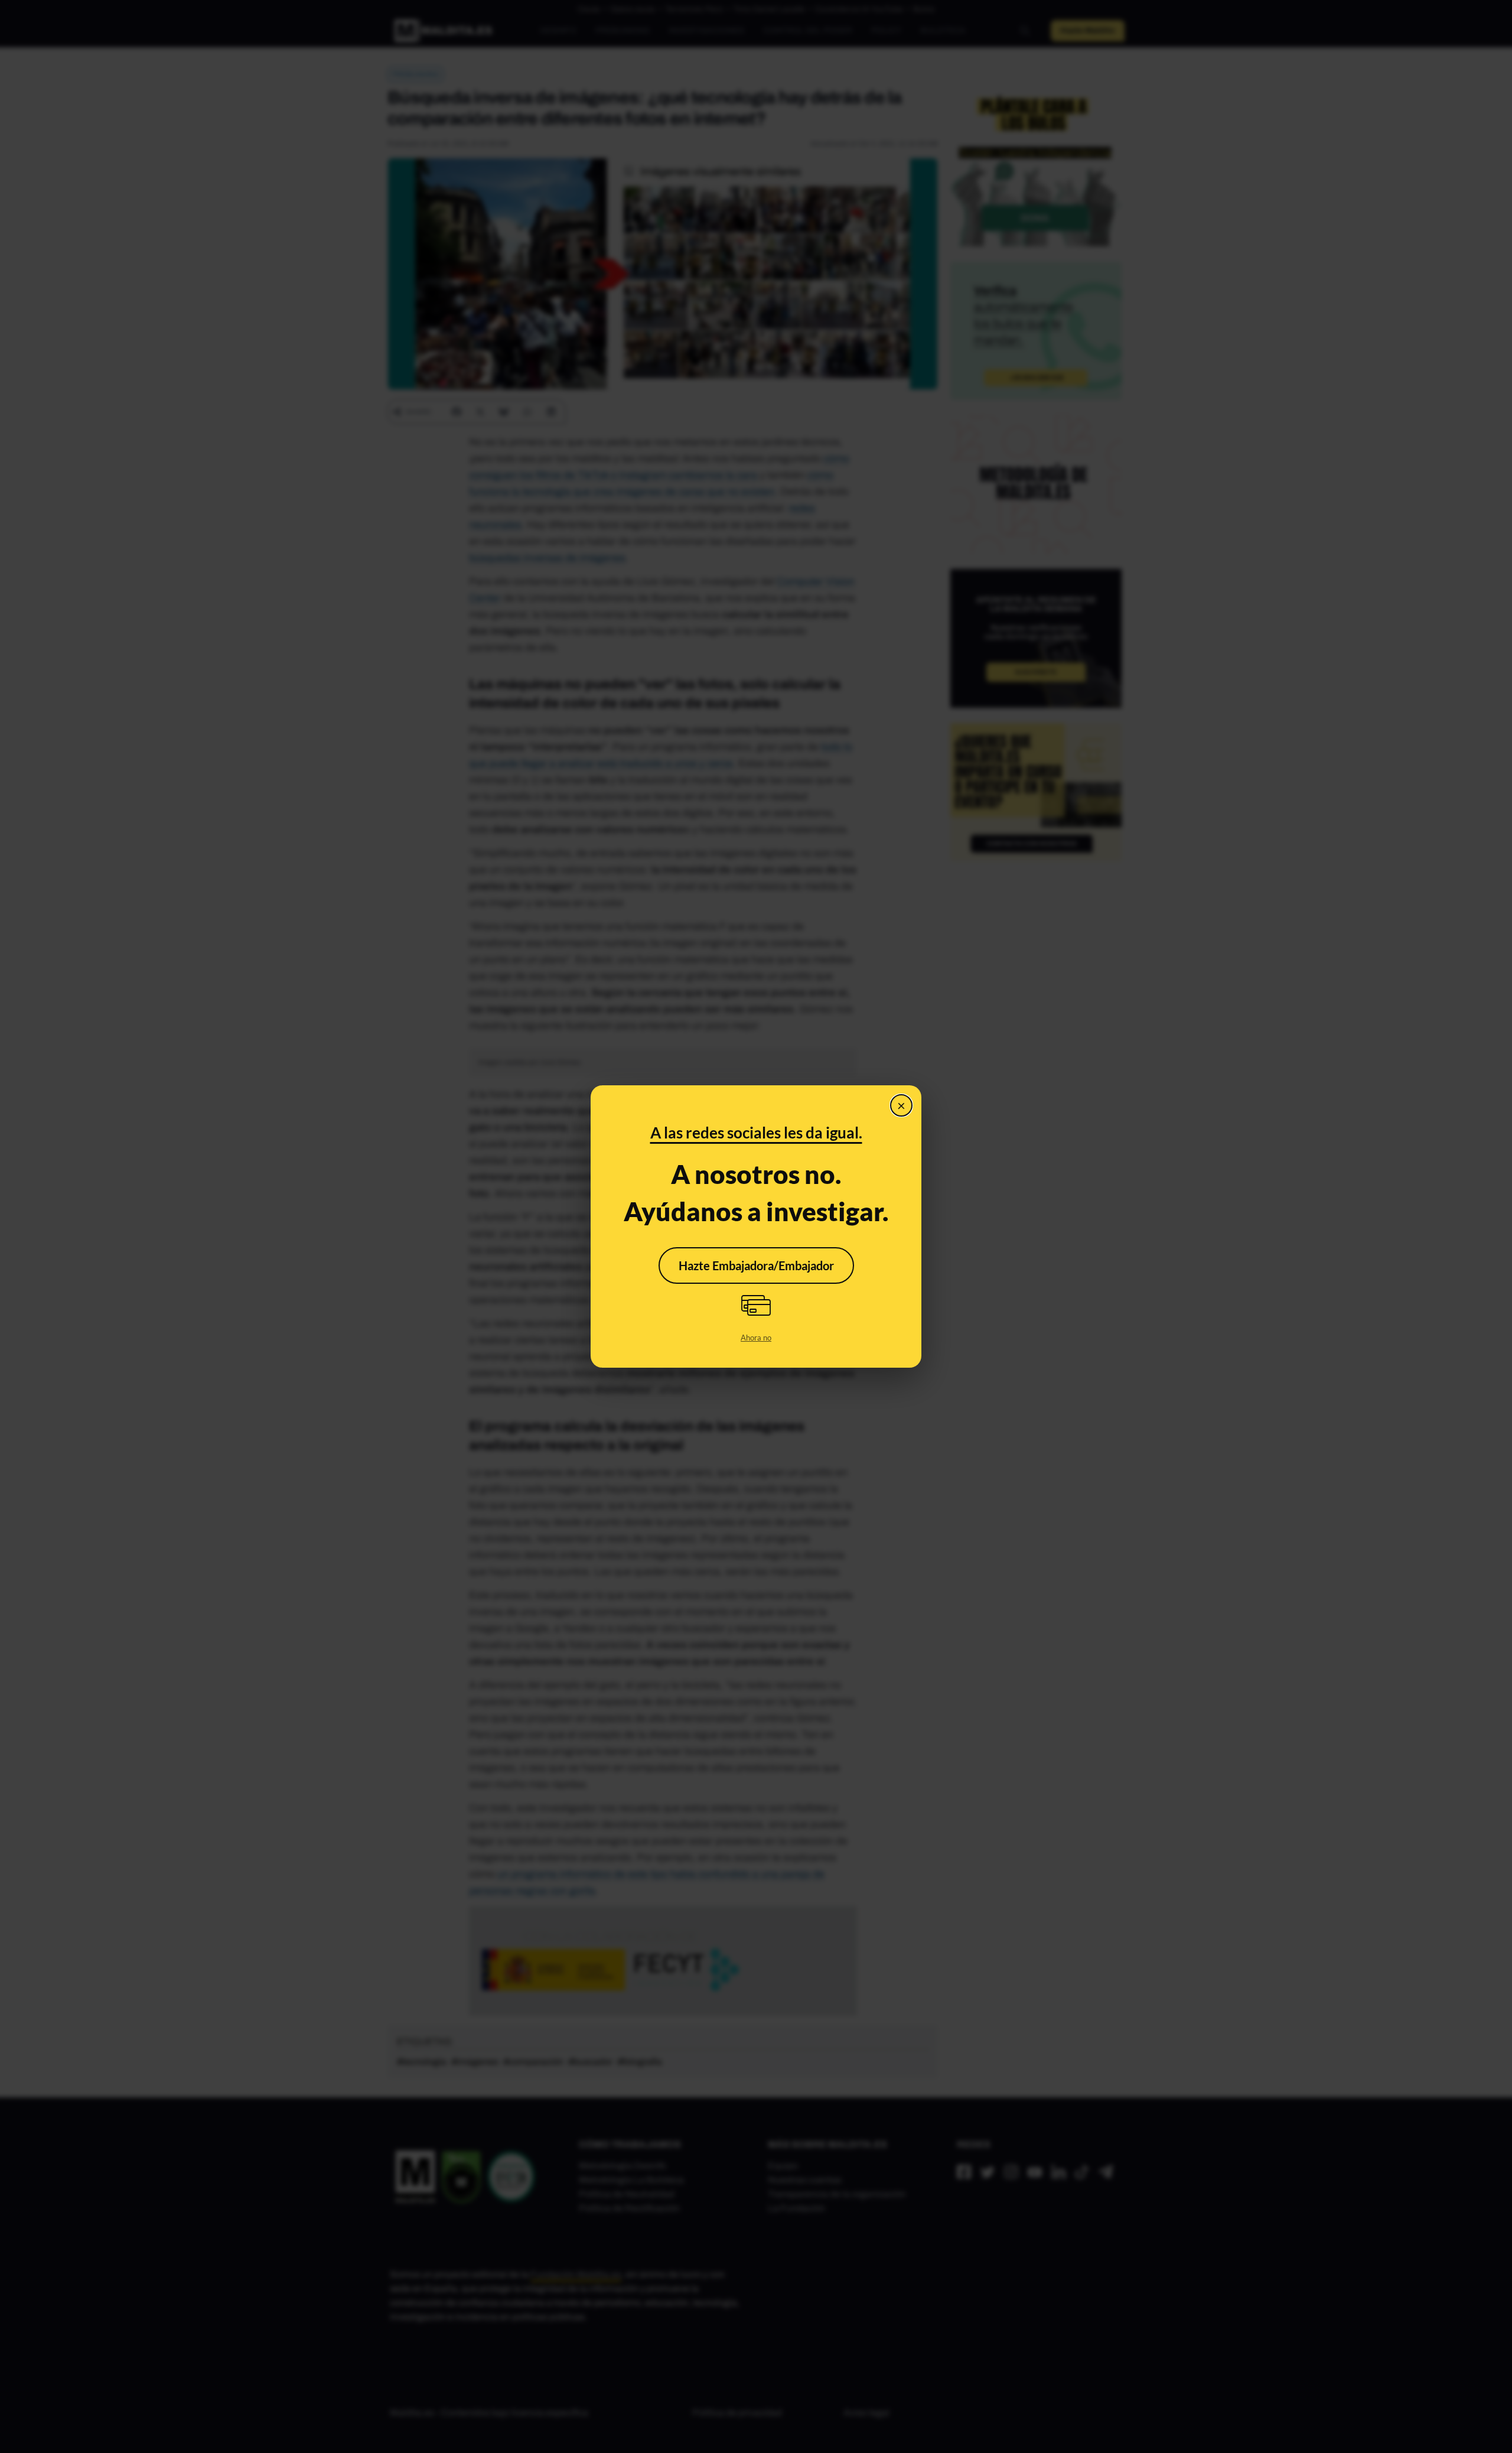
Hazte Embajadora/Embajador (756, 1265)
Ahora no (756, 1338)
